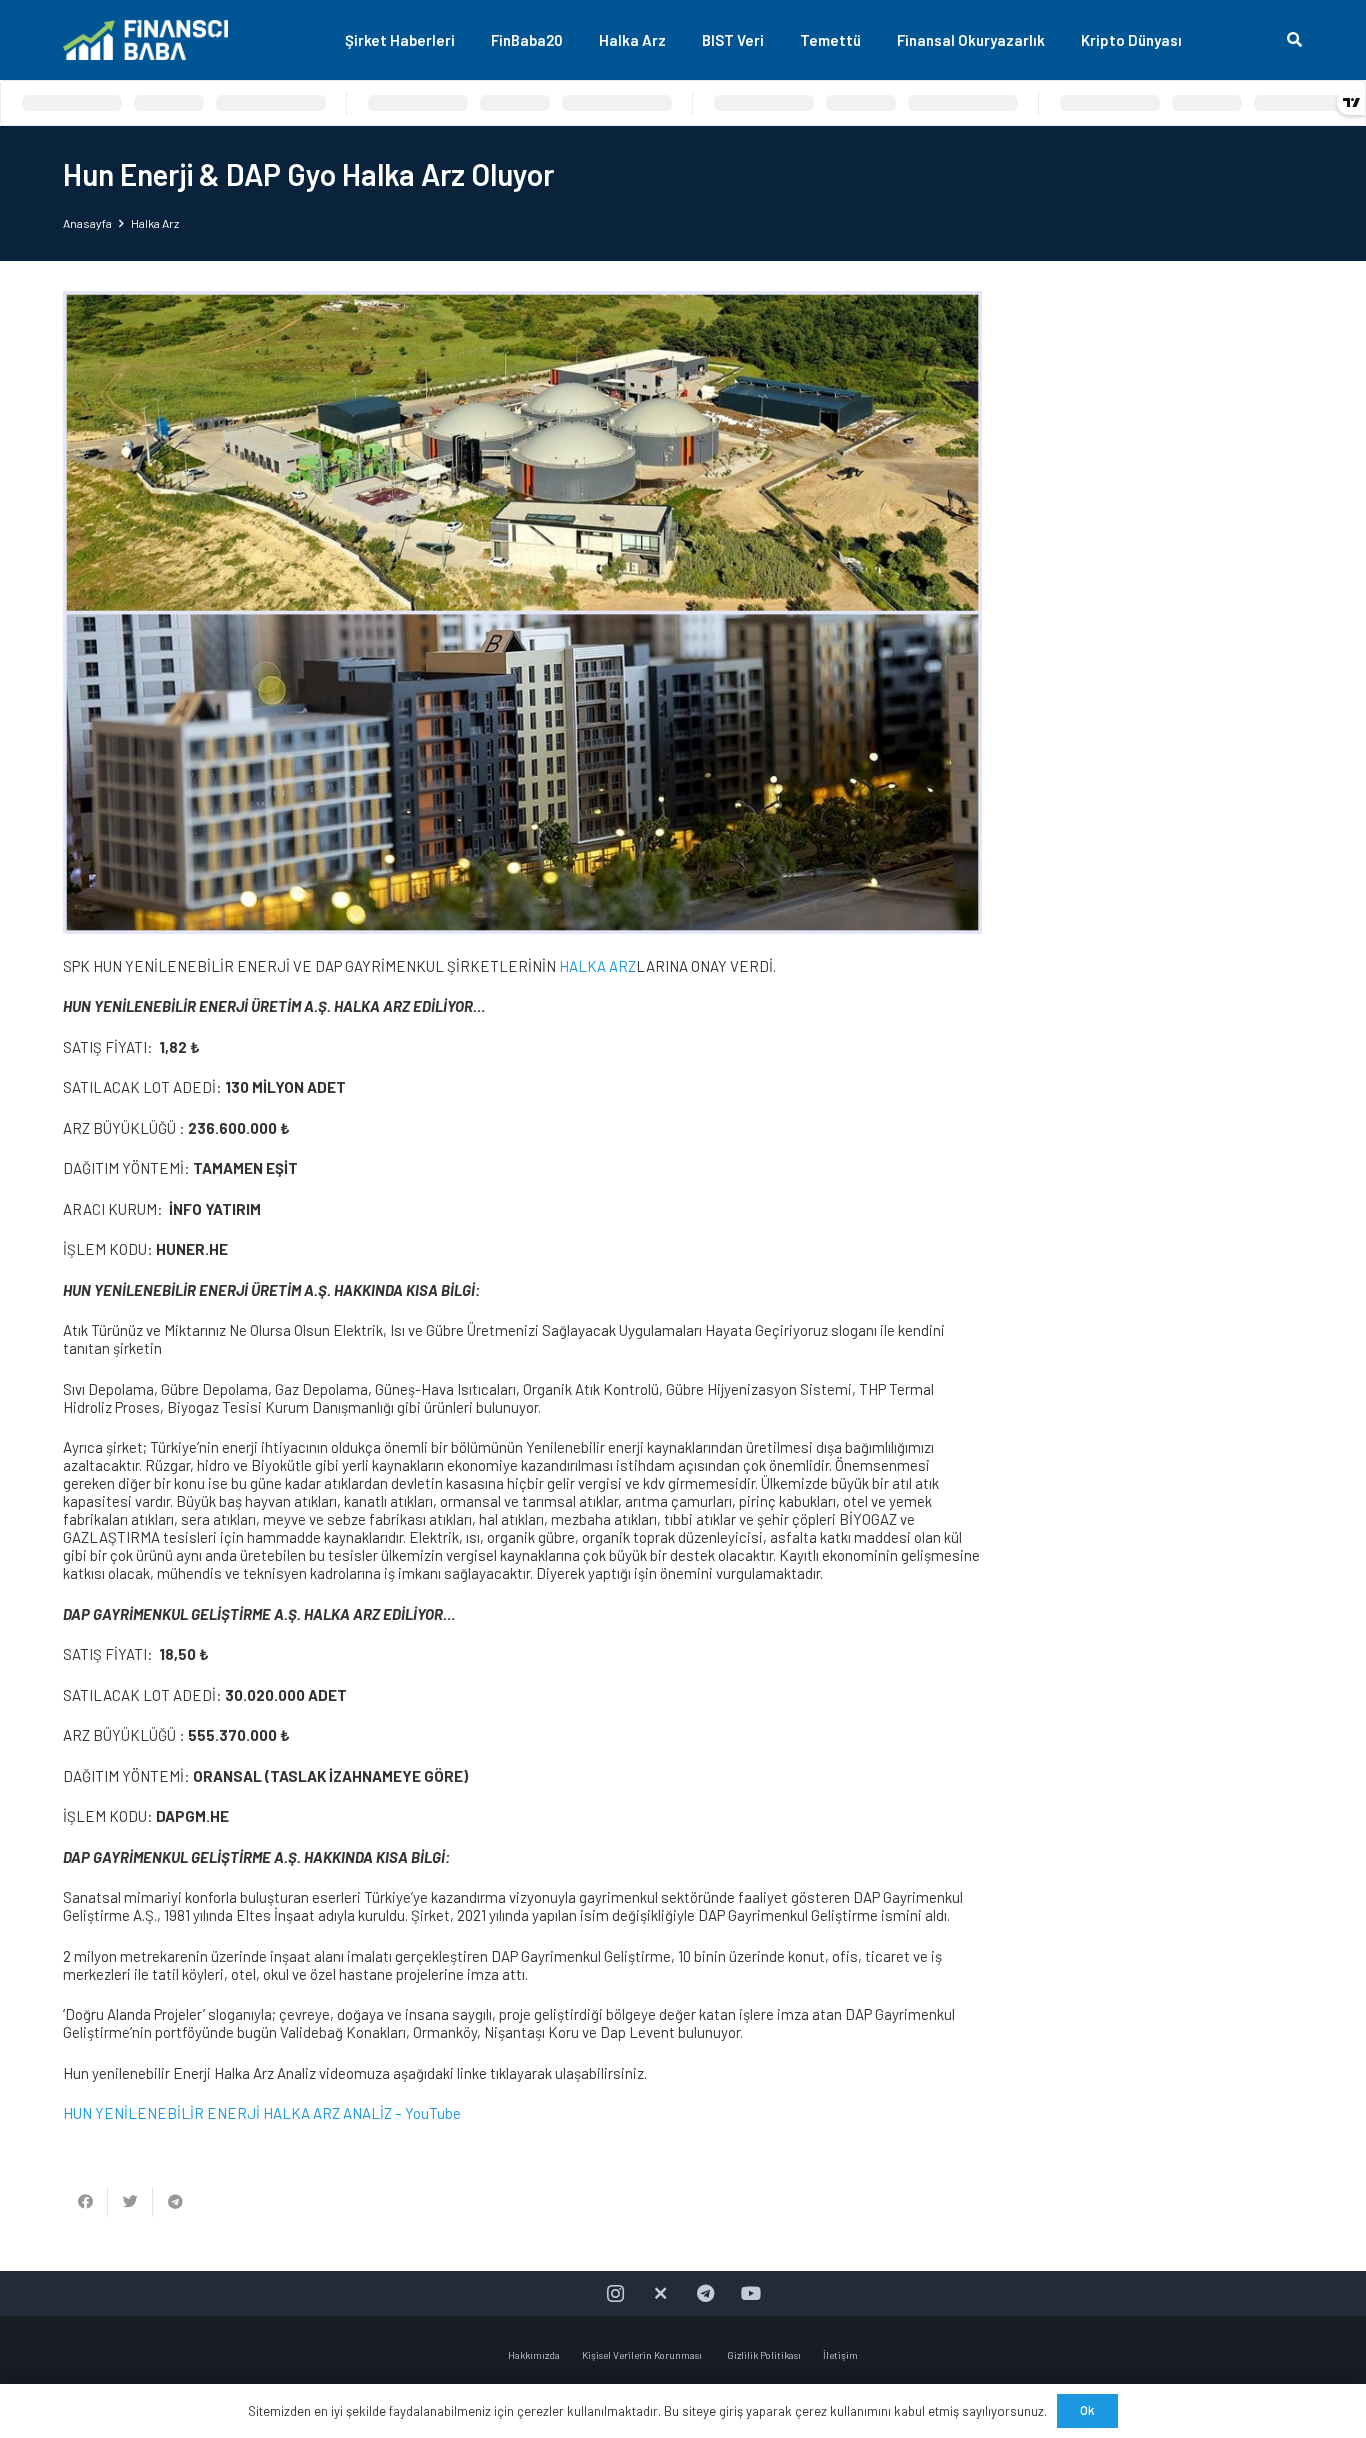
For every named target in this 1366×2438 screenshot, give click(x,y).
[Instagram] (615, 2293)
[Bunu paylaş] (85, 2202)
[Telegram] (705, 2293)
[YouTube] (750, 2293)
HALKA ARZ (597, 966)
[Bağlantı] (145, 40)
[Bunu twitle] (130, 2202)
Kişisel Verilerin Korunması (643, 2355)
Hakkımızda (534, 2355)
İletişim (840, 2355)
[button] (1294, 40)
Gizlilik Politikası (764, 2355)
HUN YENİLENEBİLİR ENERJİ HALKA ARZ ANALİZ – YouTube (262, 2113)
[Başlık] (660, 2293)
